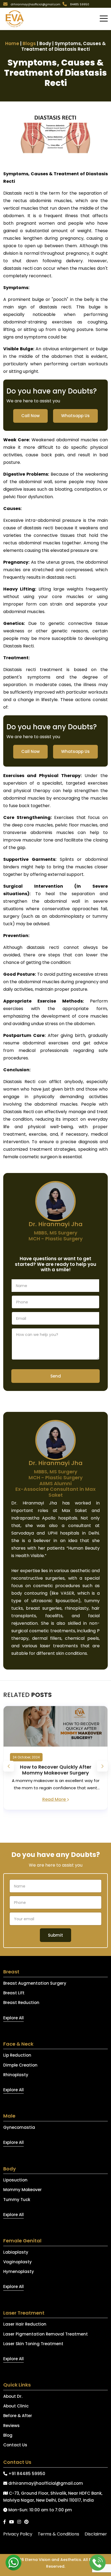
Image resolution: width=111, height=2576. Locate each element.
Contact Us (15, 2445)
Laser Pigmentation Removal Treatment (46, 2334)
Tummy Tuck (17, 2200)
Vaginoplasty (18, 2262)
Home (12, 43)
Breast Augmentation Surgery (35, 1983)
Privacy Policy (18, 2534)
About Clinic (16, 2406)
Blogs (29, 43)
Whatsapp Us (75, 416)
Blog (8, 2435)
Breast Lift (14, 1993)
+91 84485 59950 (26, 2474)
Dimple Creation (20, 2065)
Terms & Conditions (58, 2534)
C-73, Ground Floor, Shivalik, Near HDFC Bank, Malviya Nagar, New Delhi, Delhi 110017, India (53, 2497)
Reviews (11, 2426)
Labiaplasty (16, 2252)
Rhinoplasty (16, 2075)
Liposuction (15, 2180)
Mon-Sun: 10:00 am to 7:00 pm (40, 2510)
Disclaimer (96, 2534)
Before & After (18, 2416)
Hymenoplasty (19, 2271)
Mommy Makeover (22, 2190)
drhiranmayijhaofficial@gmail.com (45, 2483)
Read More (55, 1799)
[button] (104, 19)
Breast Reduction (21, 2003)
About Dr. (13, 2396)
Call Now (30, 416)
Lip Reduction (17, 2055)
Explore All (13, 2018)
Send (56, 1376)
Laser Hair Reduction (25, 2324)
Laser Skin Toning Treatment (33, 2344)
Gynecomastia (19, 2127)
